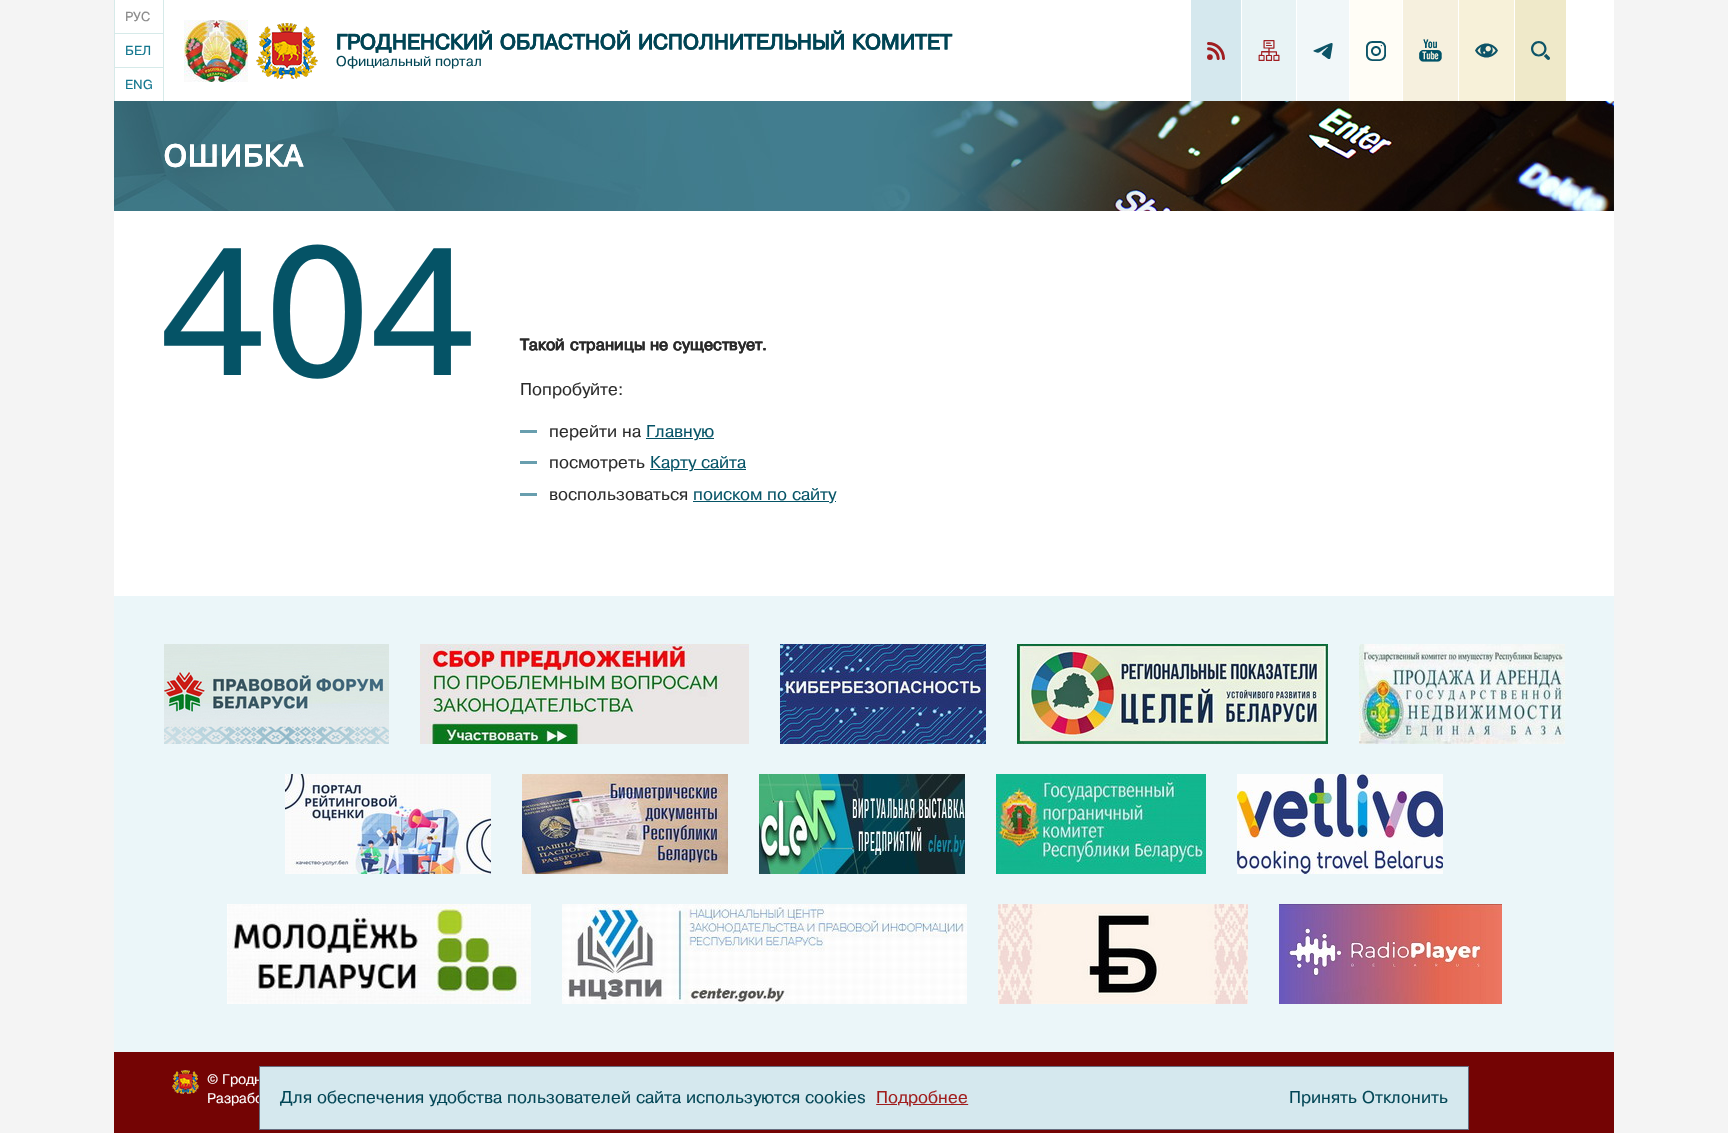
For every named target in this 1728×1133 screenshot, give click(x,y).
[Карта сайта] (1269, 50)
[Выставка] (862, 824)
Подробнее (922, 1097)
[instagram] (1376, 50)
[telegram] (1323, 50)
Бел (138, 50)
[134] (883, 694)
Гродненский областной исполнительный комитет (644, 42)
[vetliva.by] (1340, 824)
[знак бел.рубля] (1123, 954)
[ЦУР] (1172, 694)
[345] (388, 824)
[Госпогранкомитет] (1101, 824)
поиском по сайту (764, 494)
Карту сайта (698, 462)
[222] (625, 824)
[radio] (1390, 954)
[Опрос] (584, 694)
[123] (1462, 694)
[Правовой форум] (276, 694)
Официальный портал (409, 61)
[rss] (1216, 50)
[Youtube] (1431, 50)
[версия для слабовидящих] (1487, 50)
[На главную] (216, 51)
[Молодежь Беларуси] (379, 954)
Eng (139, 84)
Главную (680, 431)
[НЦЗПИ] (764, 954)
